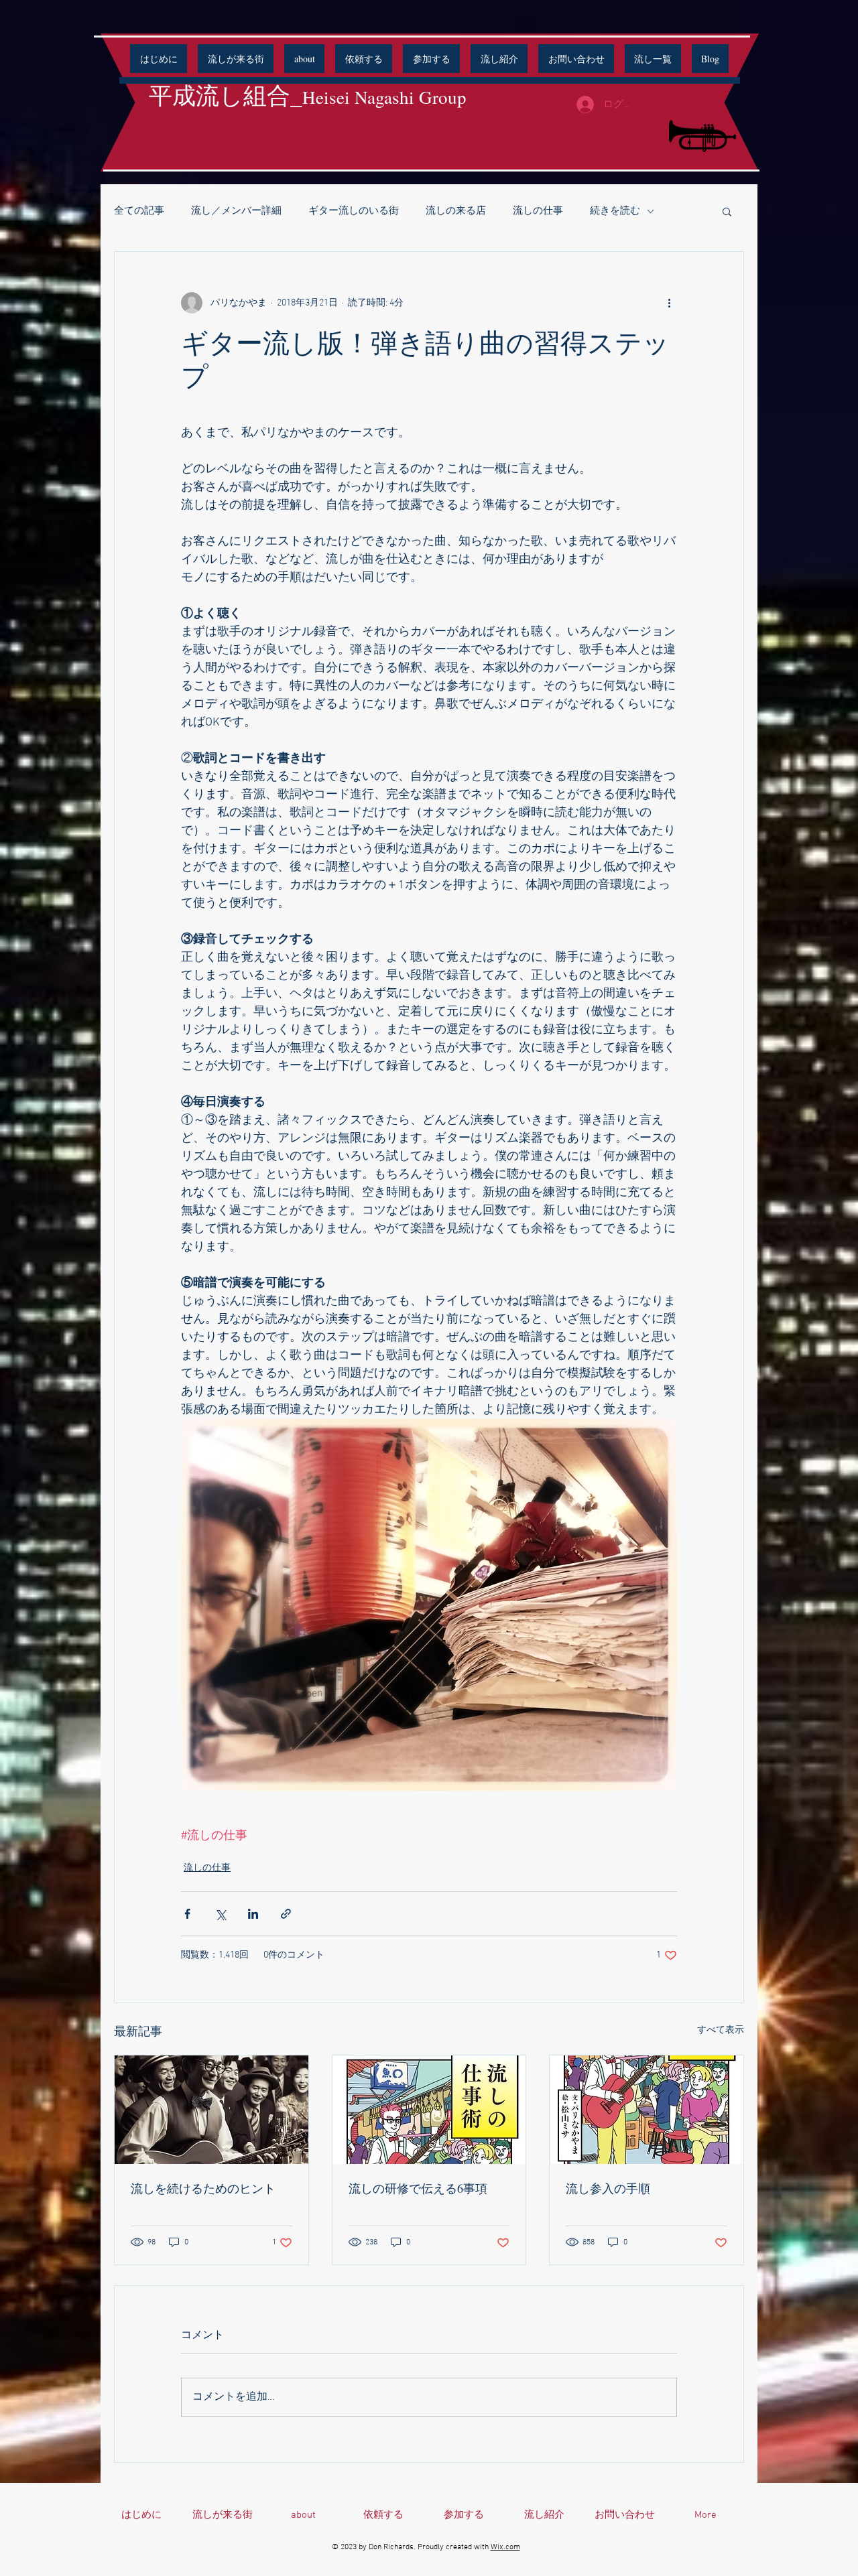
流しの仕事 (538, 211)
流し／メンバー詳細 (236, 211)
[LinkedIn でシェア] (253, 1914)
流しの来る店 (456, 211)
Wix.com (505, 2547)
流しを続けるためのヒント (203, 2188)
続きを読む (615, 211)
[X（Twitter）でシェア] (220, 1914)
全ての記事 (139, 211)
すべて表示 (721, 2030)
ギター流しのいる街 (354, 211)
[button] (304, 59)
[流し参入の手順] (647, 2110)
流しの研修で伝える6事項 (418, 2188)
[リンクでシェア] (286, 1914)
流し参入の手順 (608, 2188)
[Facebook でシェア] (187, 1914)
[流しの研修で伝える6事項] (429, 2110)
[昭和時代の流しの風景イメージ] (211, 2110)
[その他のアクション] (669, 303)
